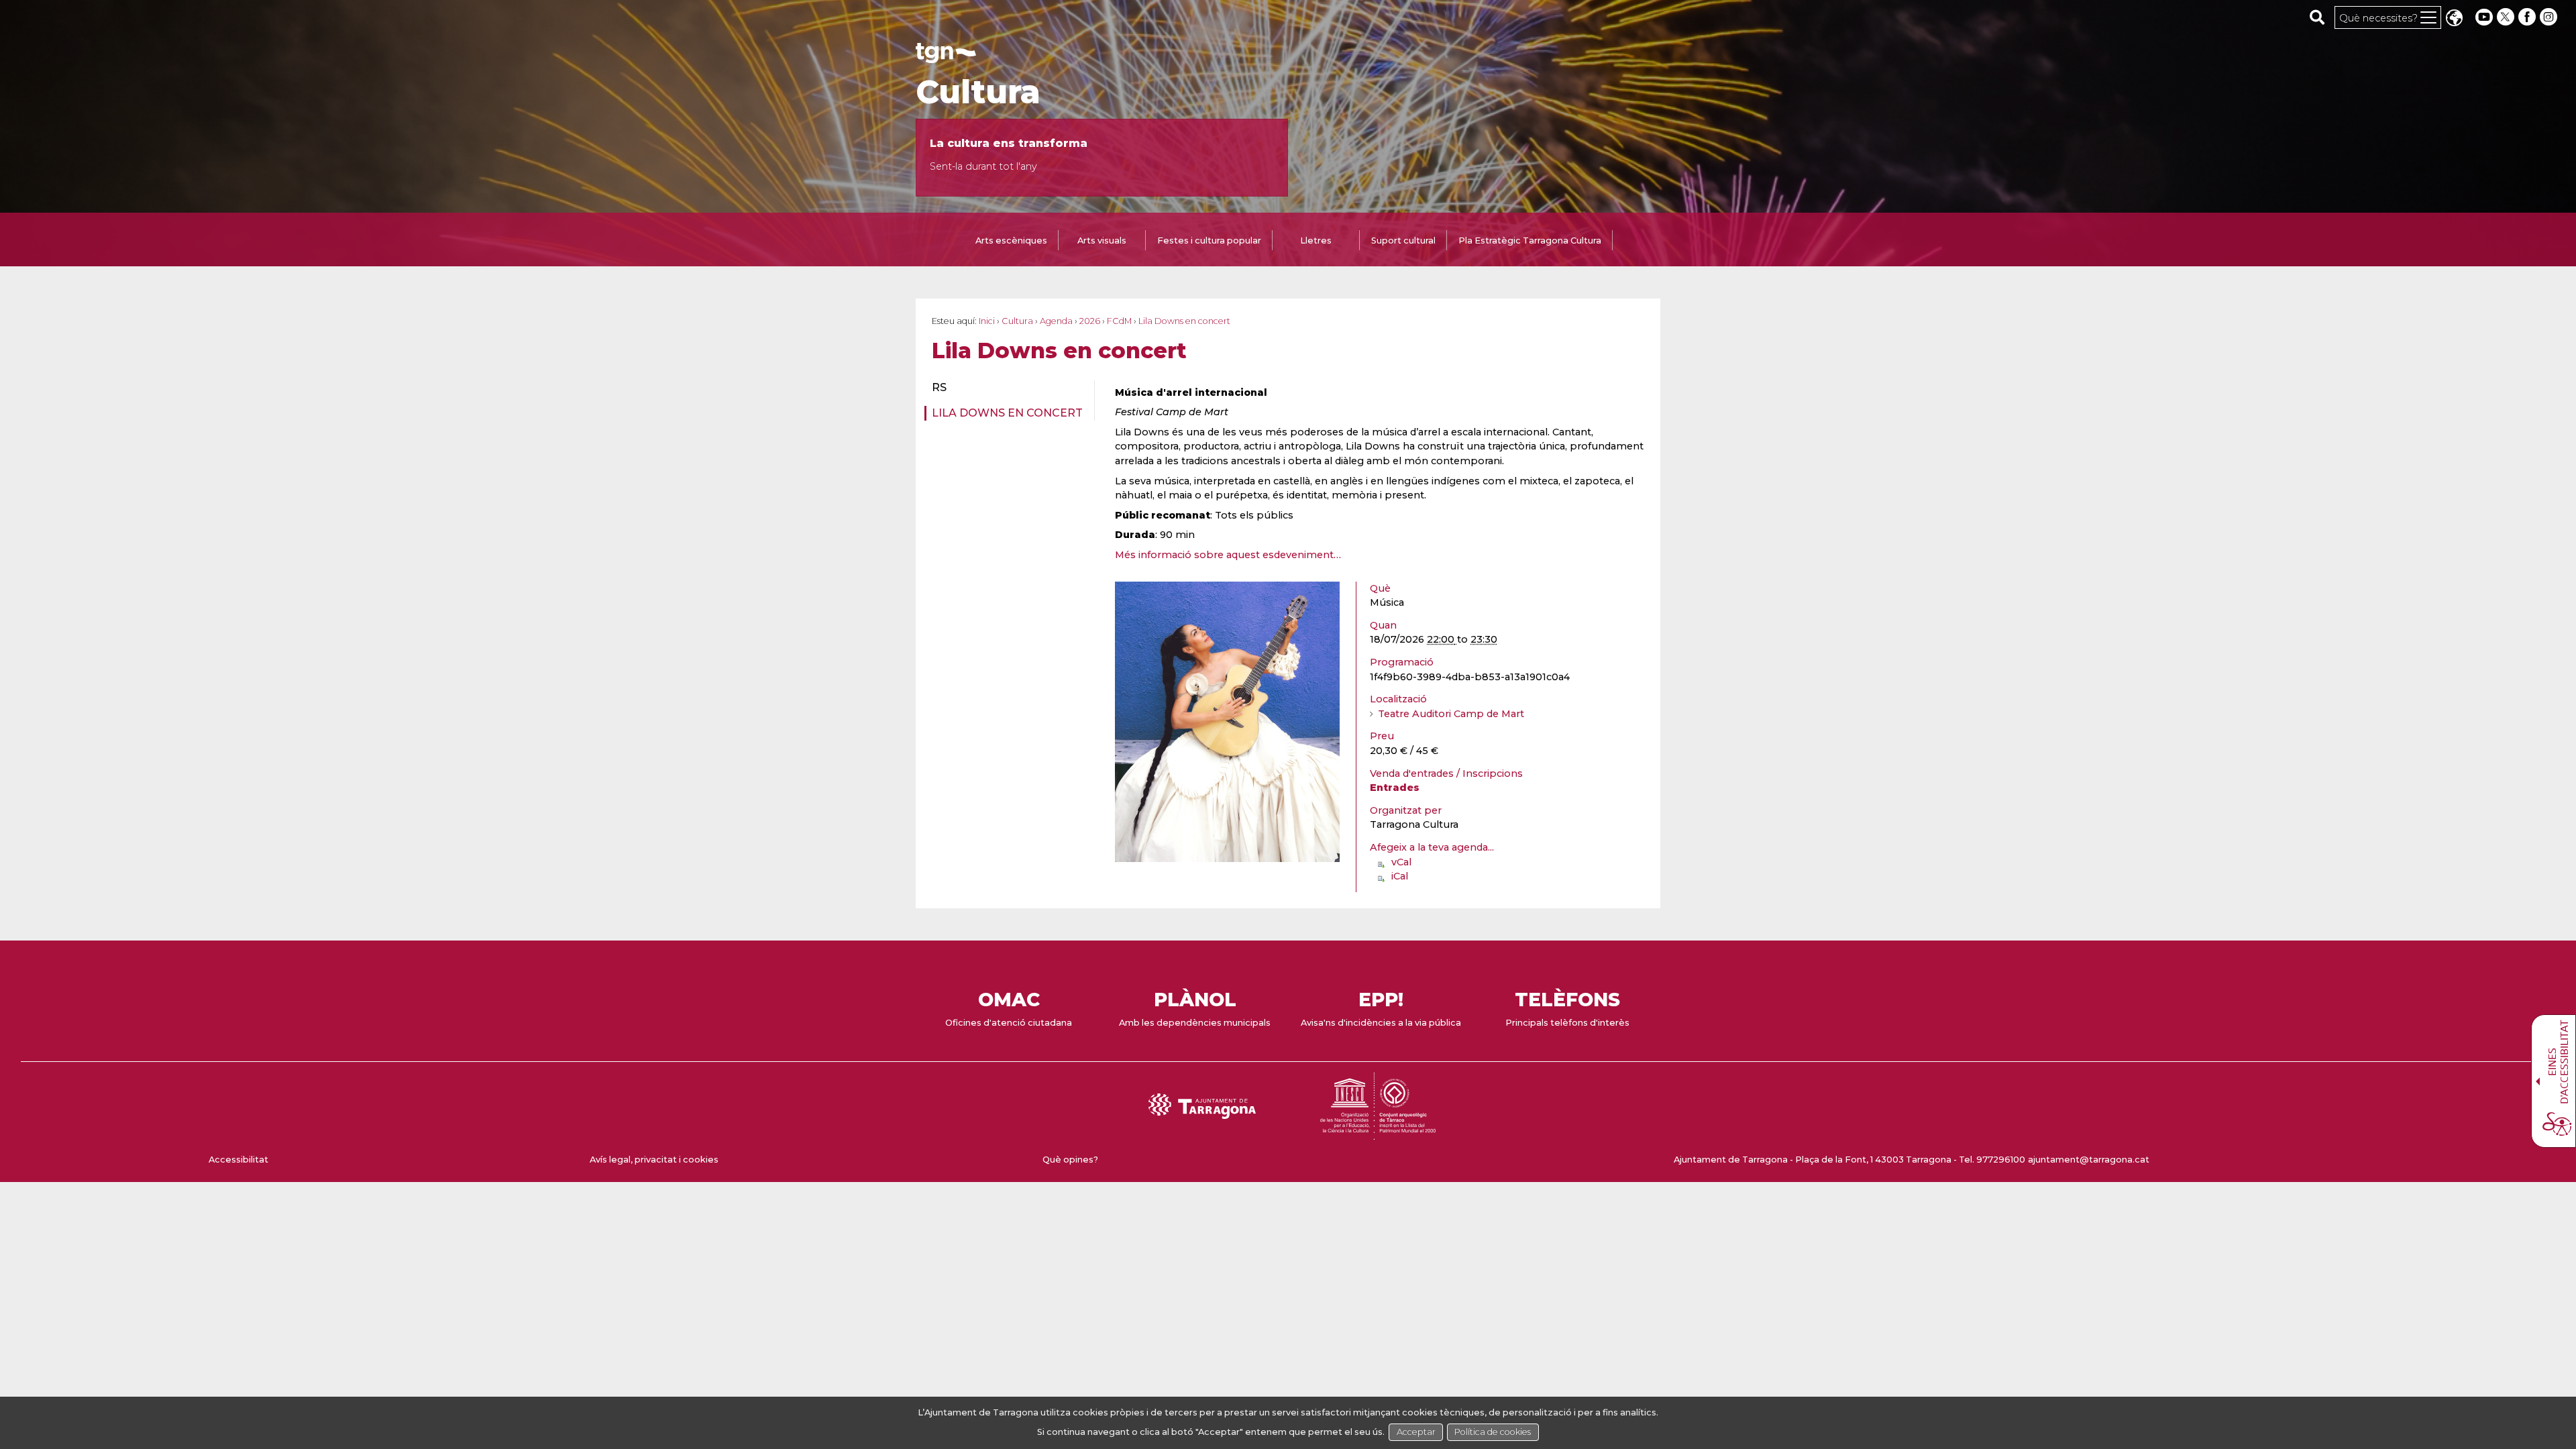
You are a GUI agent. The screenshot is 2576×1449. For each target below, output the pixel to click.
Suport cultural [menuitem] (1403, 240)
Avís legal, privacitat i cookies (654, 1160)
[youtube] (2484, 17)
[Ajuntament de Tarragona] (946, 57)
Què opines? (1070, 1160)
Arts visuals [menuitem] (1102, 240)
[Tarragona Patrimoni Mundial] (1378, 1133)
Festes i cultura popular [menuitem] (1209, 240)
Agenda (1056, 321)
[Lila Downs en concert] (1227, 856)
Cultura (978, 92)
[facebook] (2528, 17)
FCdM (1119, 321)
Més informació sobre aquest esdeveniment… (1228, 555)
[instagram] (2550, 17)
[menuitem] (1005, 388)
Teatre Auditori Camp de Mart (1451, 714)
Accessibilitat (238, 1160)
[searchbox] (2317, 17)
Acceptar (1416, 1432)
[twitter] (2507, 17)
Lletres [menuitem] (1316, 240)
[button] (2454, 19)
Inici (987, 321)
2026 (1090, 321)
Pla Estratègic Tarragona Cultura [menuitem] (1530, 240)
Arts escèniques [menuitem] (1011, 240)
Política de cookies (1493, 1432)
